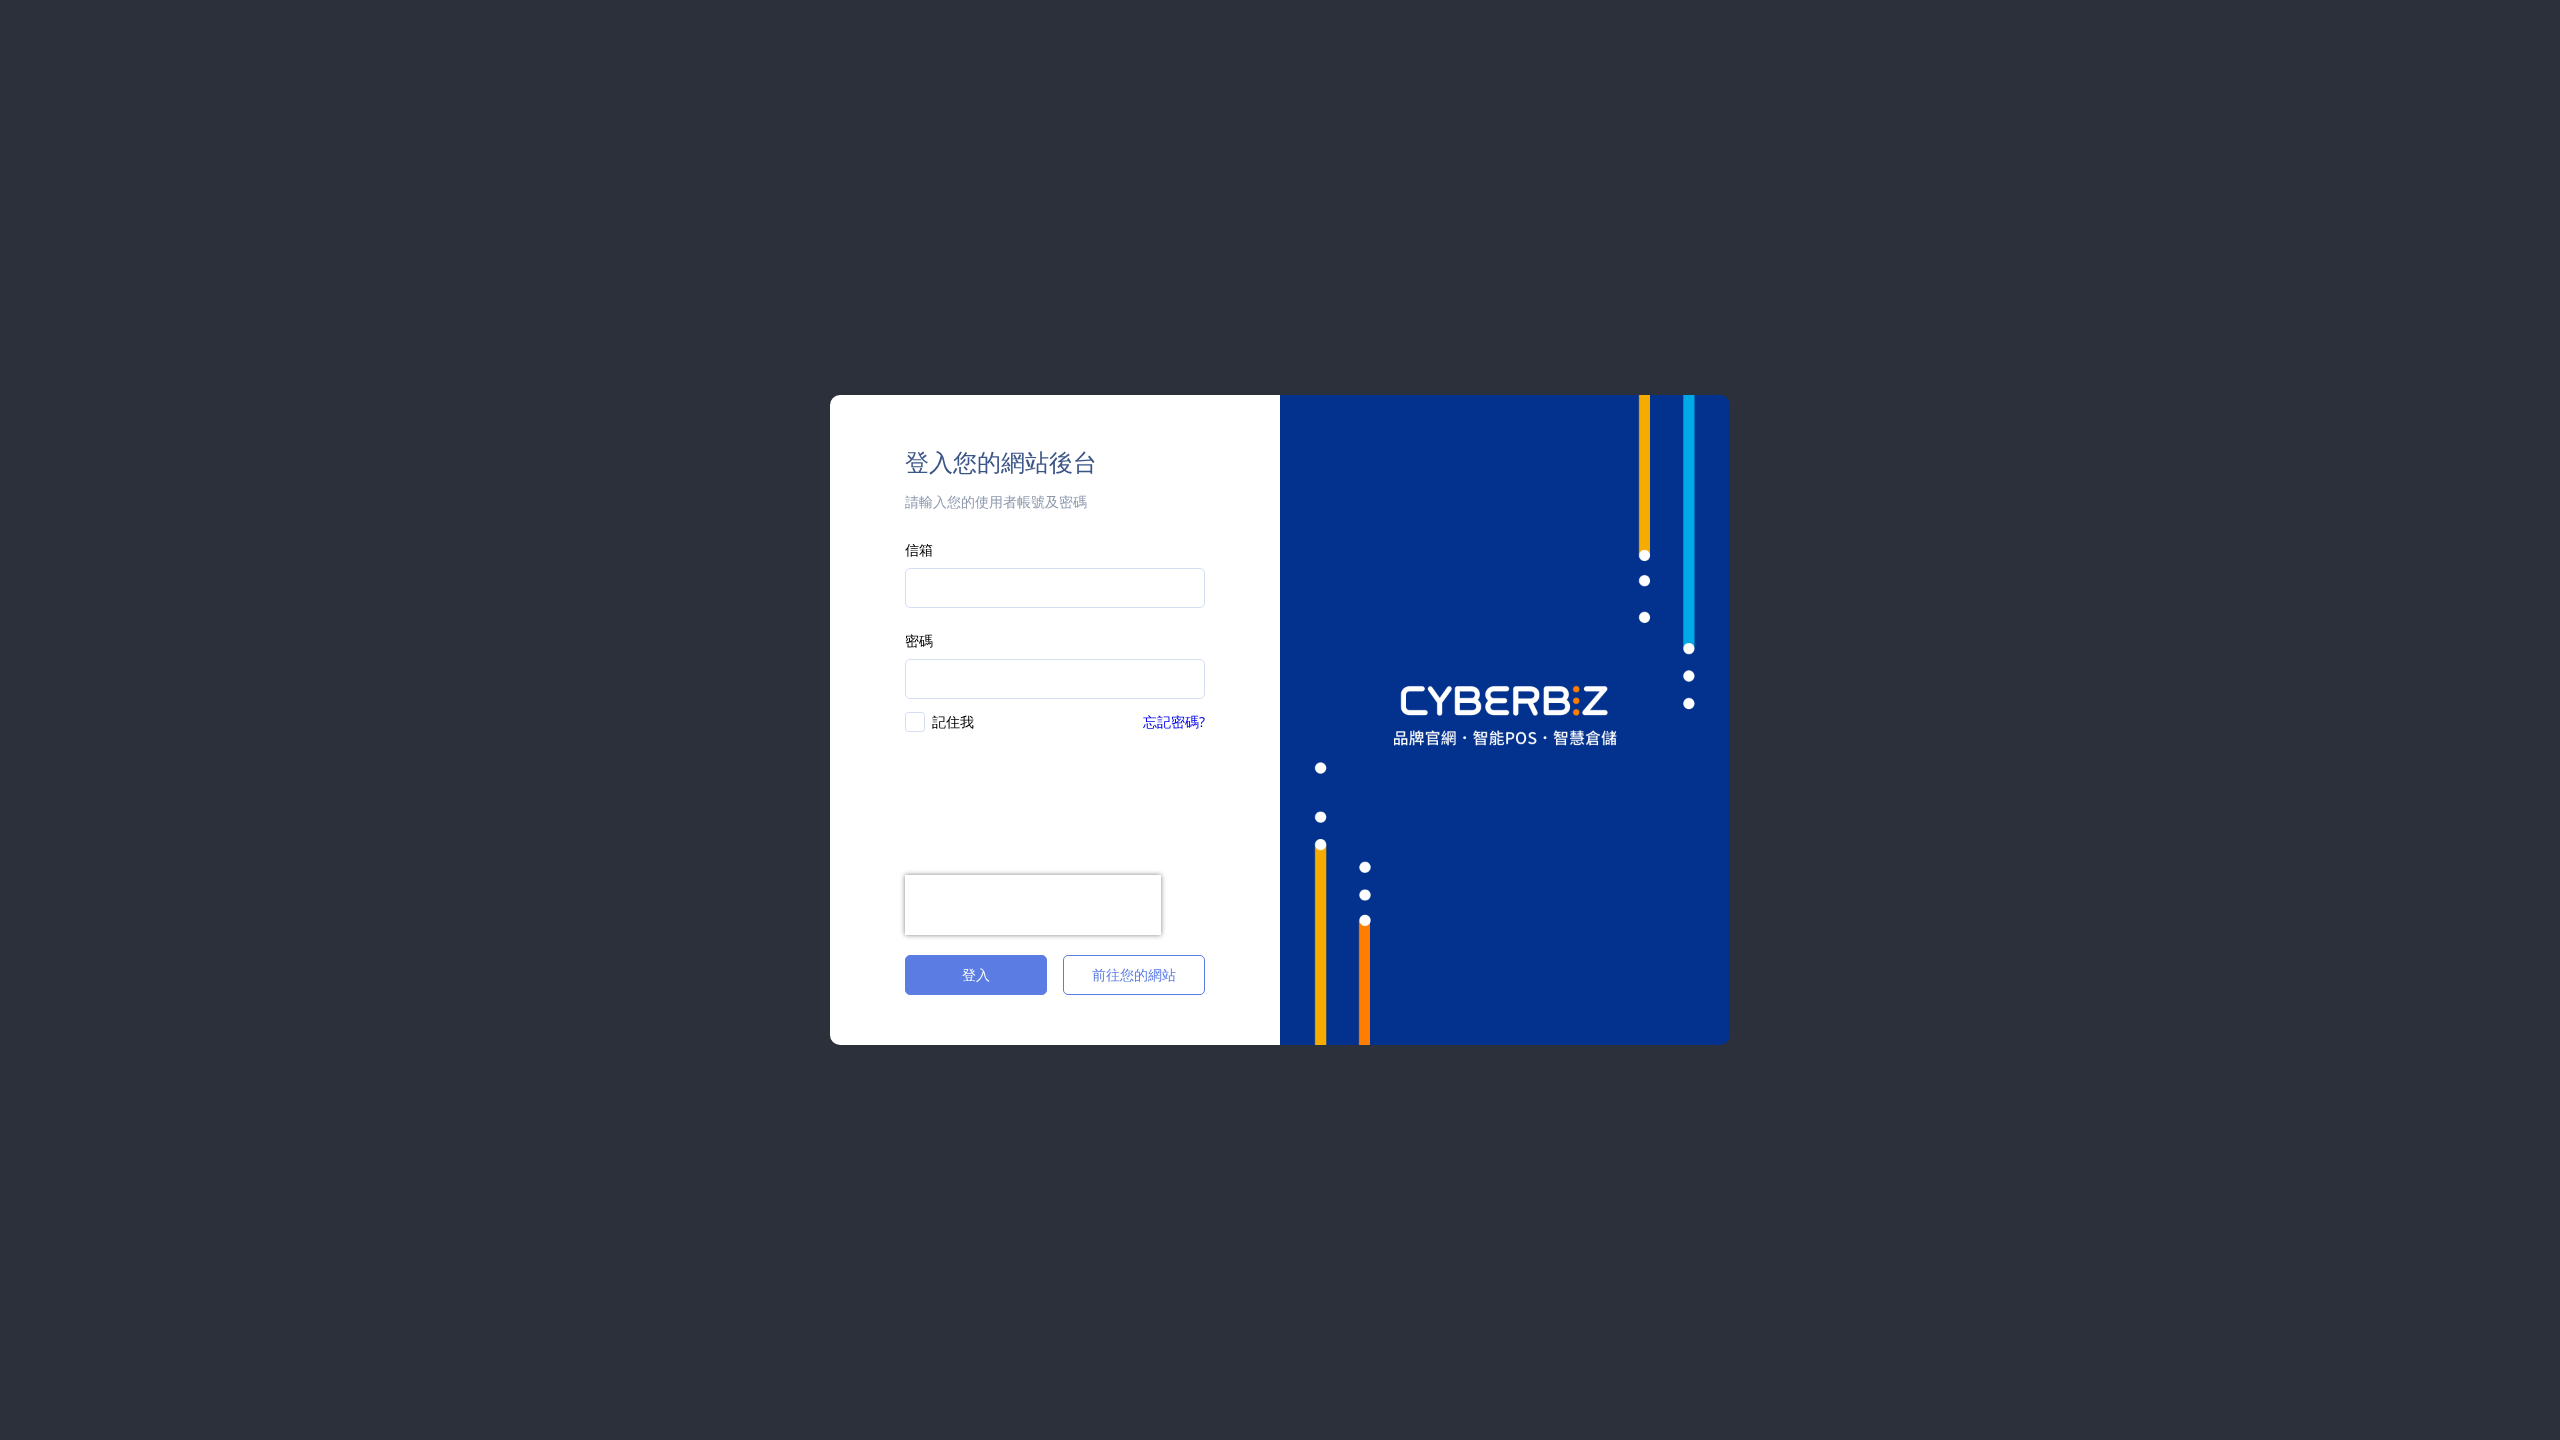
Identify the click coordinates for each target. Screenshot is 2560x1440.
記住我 (953, 721)
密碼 (919, 640)
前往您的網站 (1134, 974)
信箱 (919, 549)
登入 (976, 974)
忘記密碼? (1174, 721)
